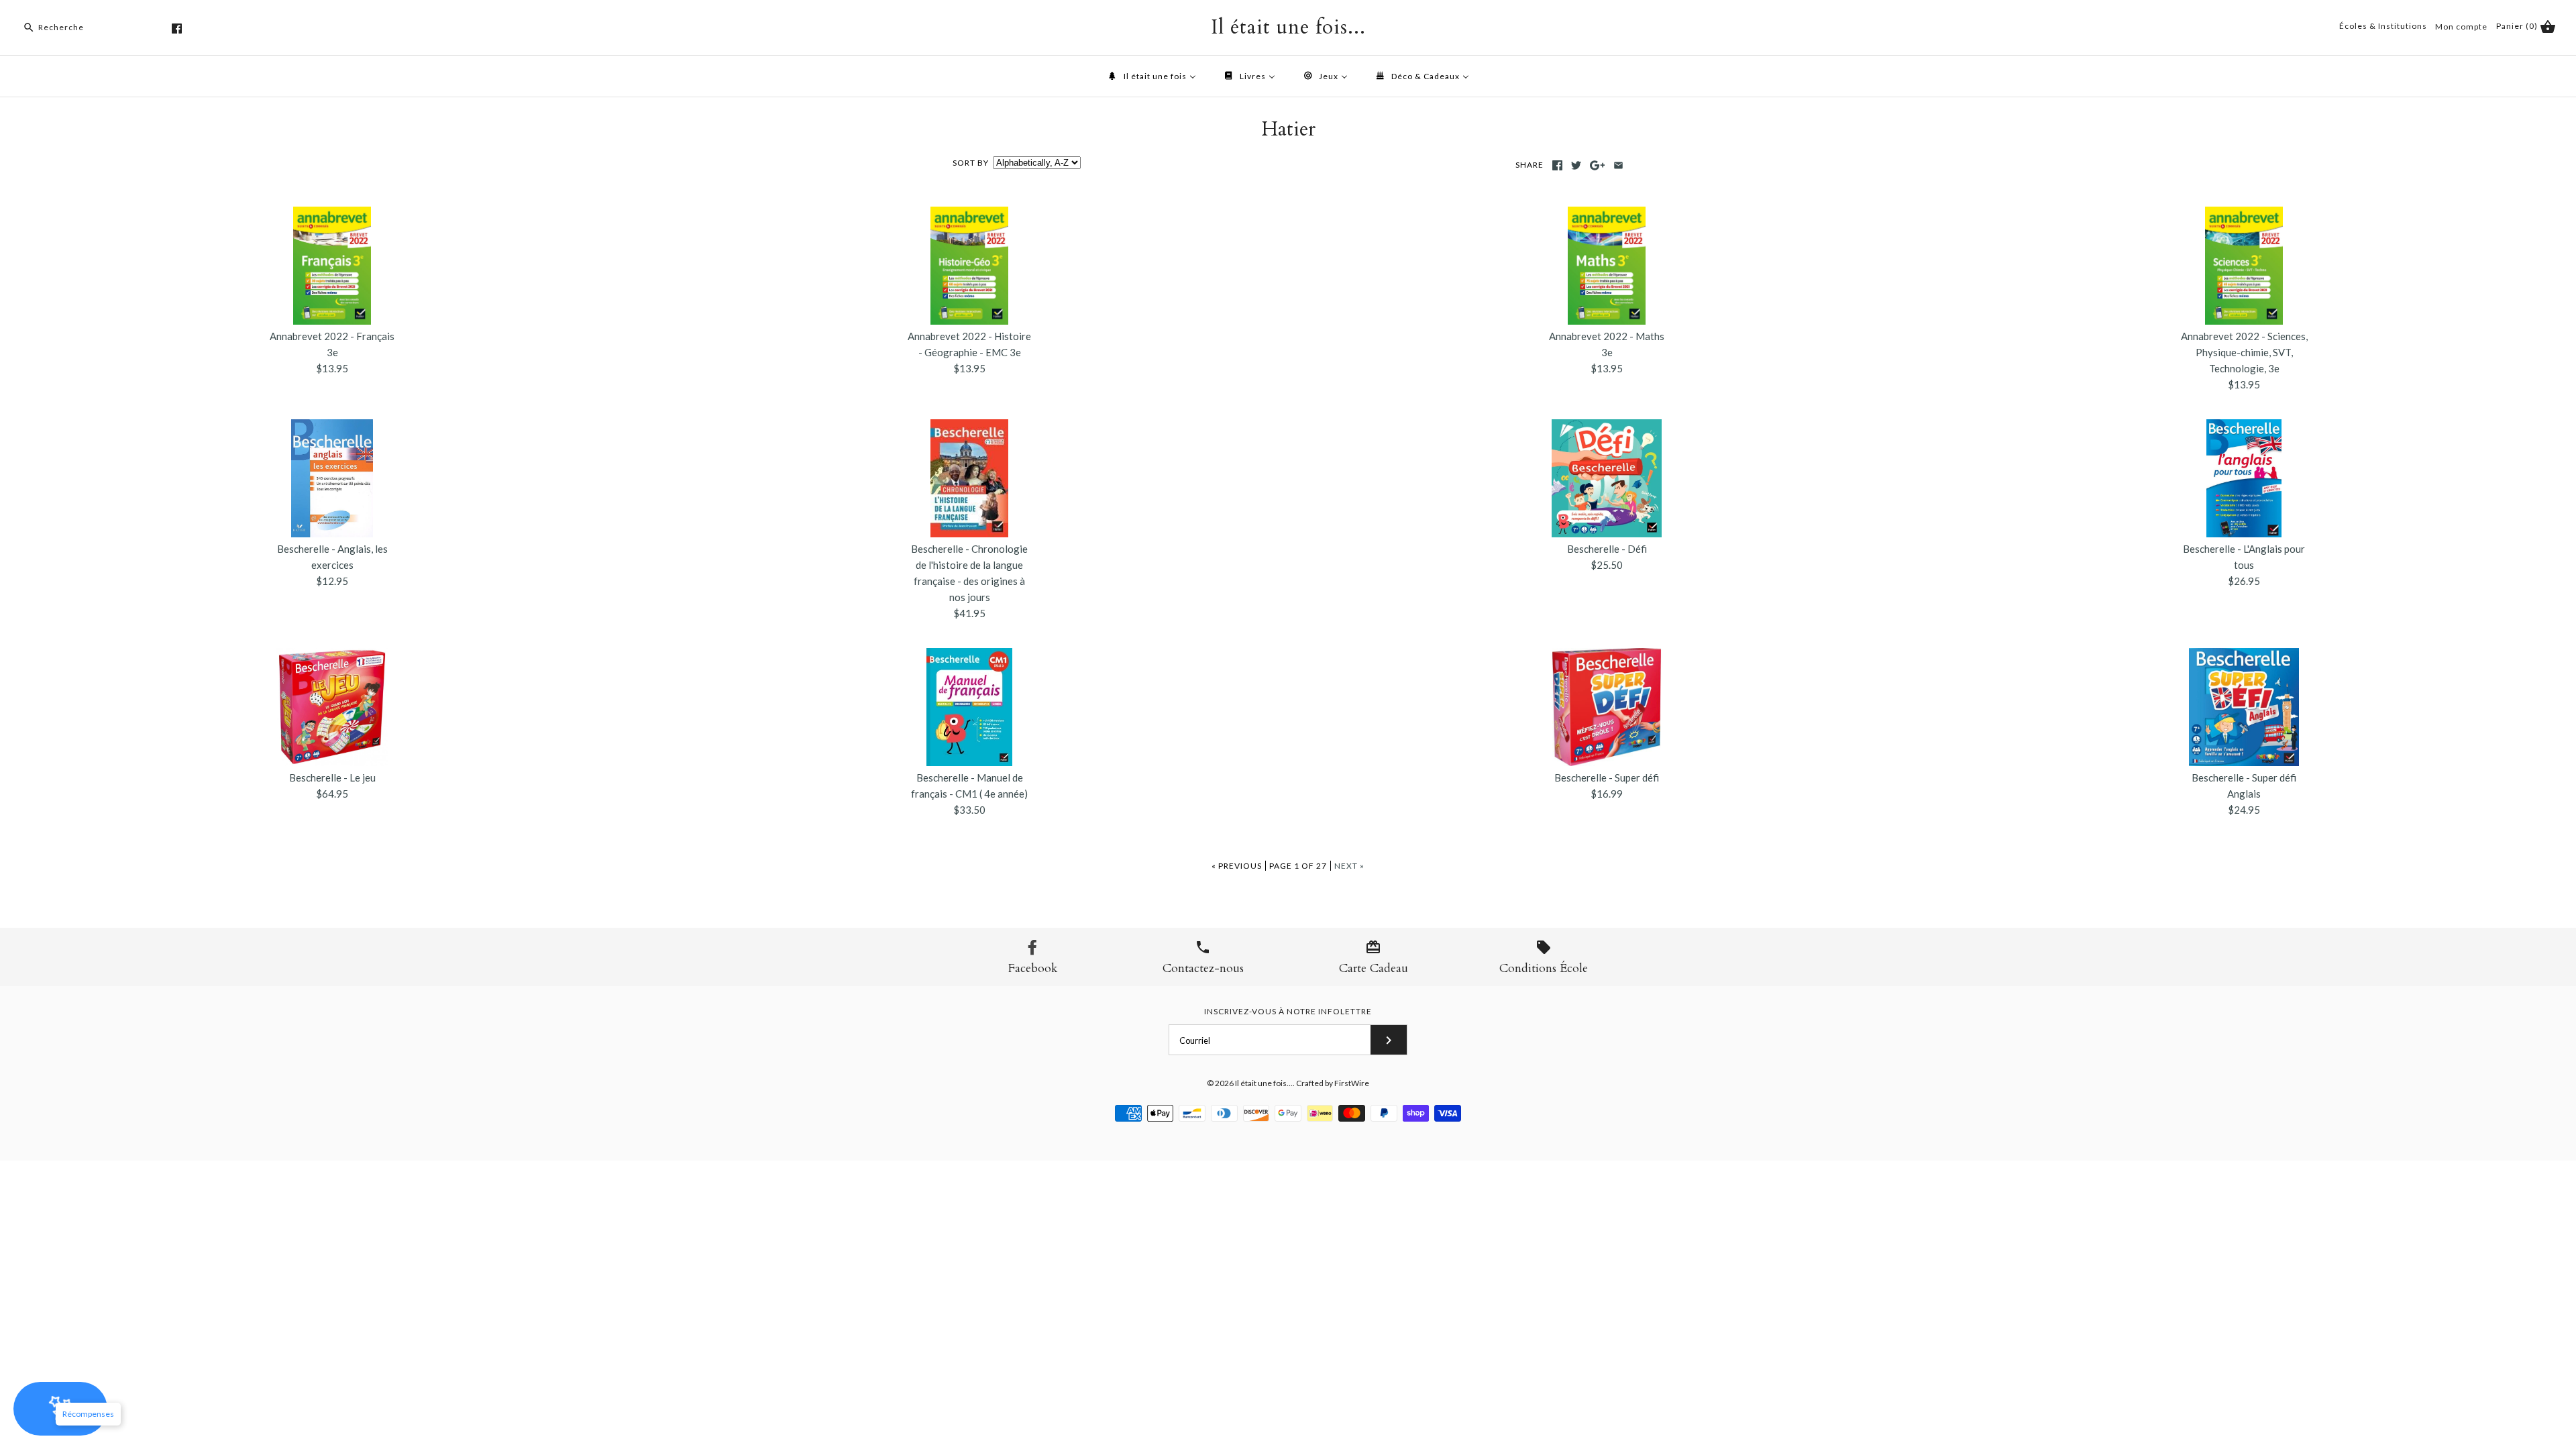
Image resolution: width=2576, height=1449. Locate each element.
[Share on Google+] (1598, 165)
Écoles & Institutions (2383, 26)
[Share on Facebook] (1557, 165)
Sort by (971, 163)
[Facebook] (177, 29)
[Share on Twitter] (1576, 165)
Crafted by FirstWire (1333, 1083)
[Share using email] (1618, 165)
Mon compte (2461, 26)
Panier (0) (2518, 26)
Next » (1349, 866)
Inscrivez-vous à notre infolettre (1288, 1011)
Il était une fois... (1264, 1083)
